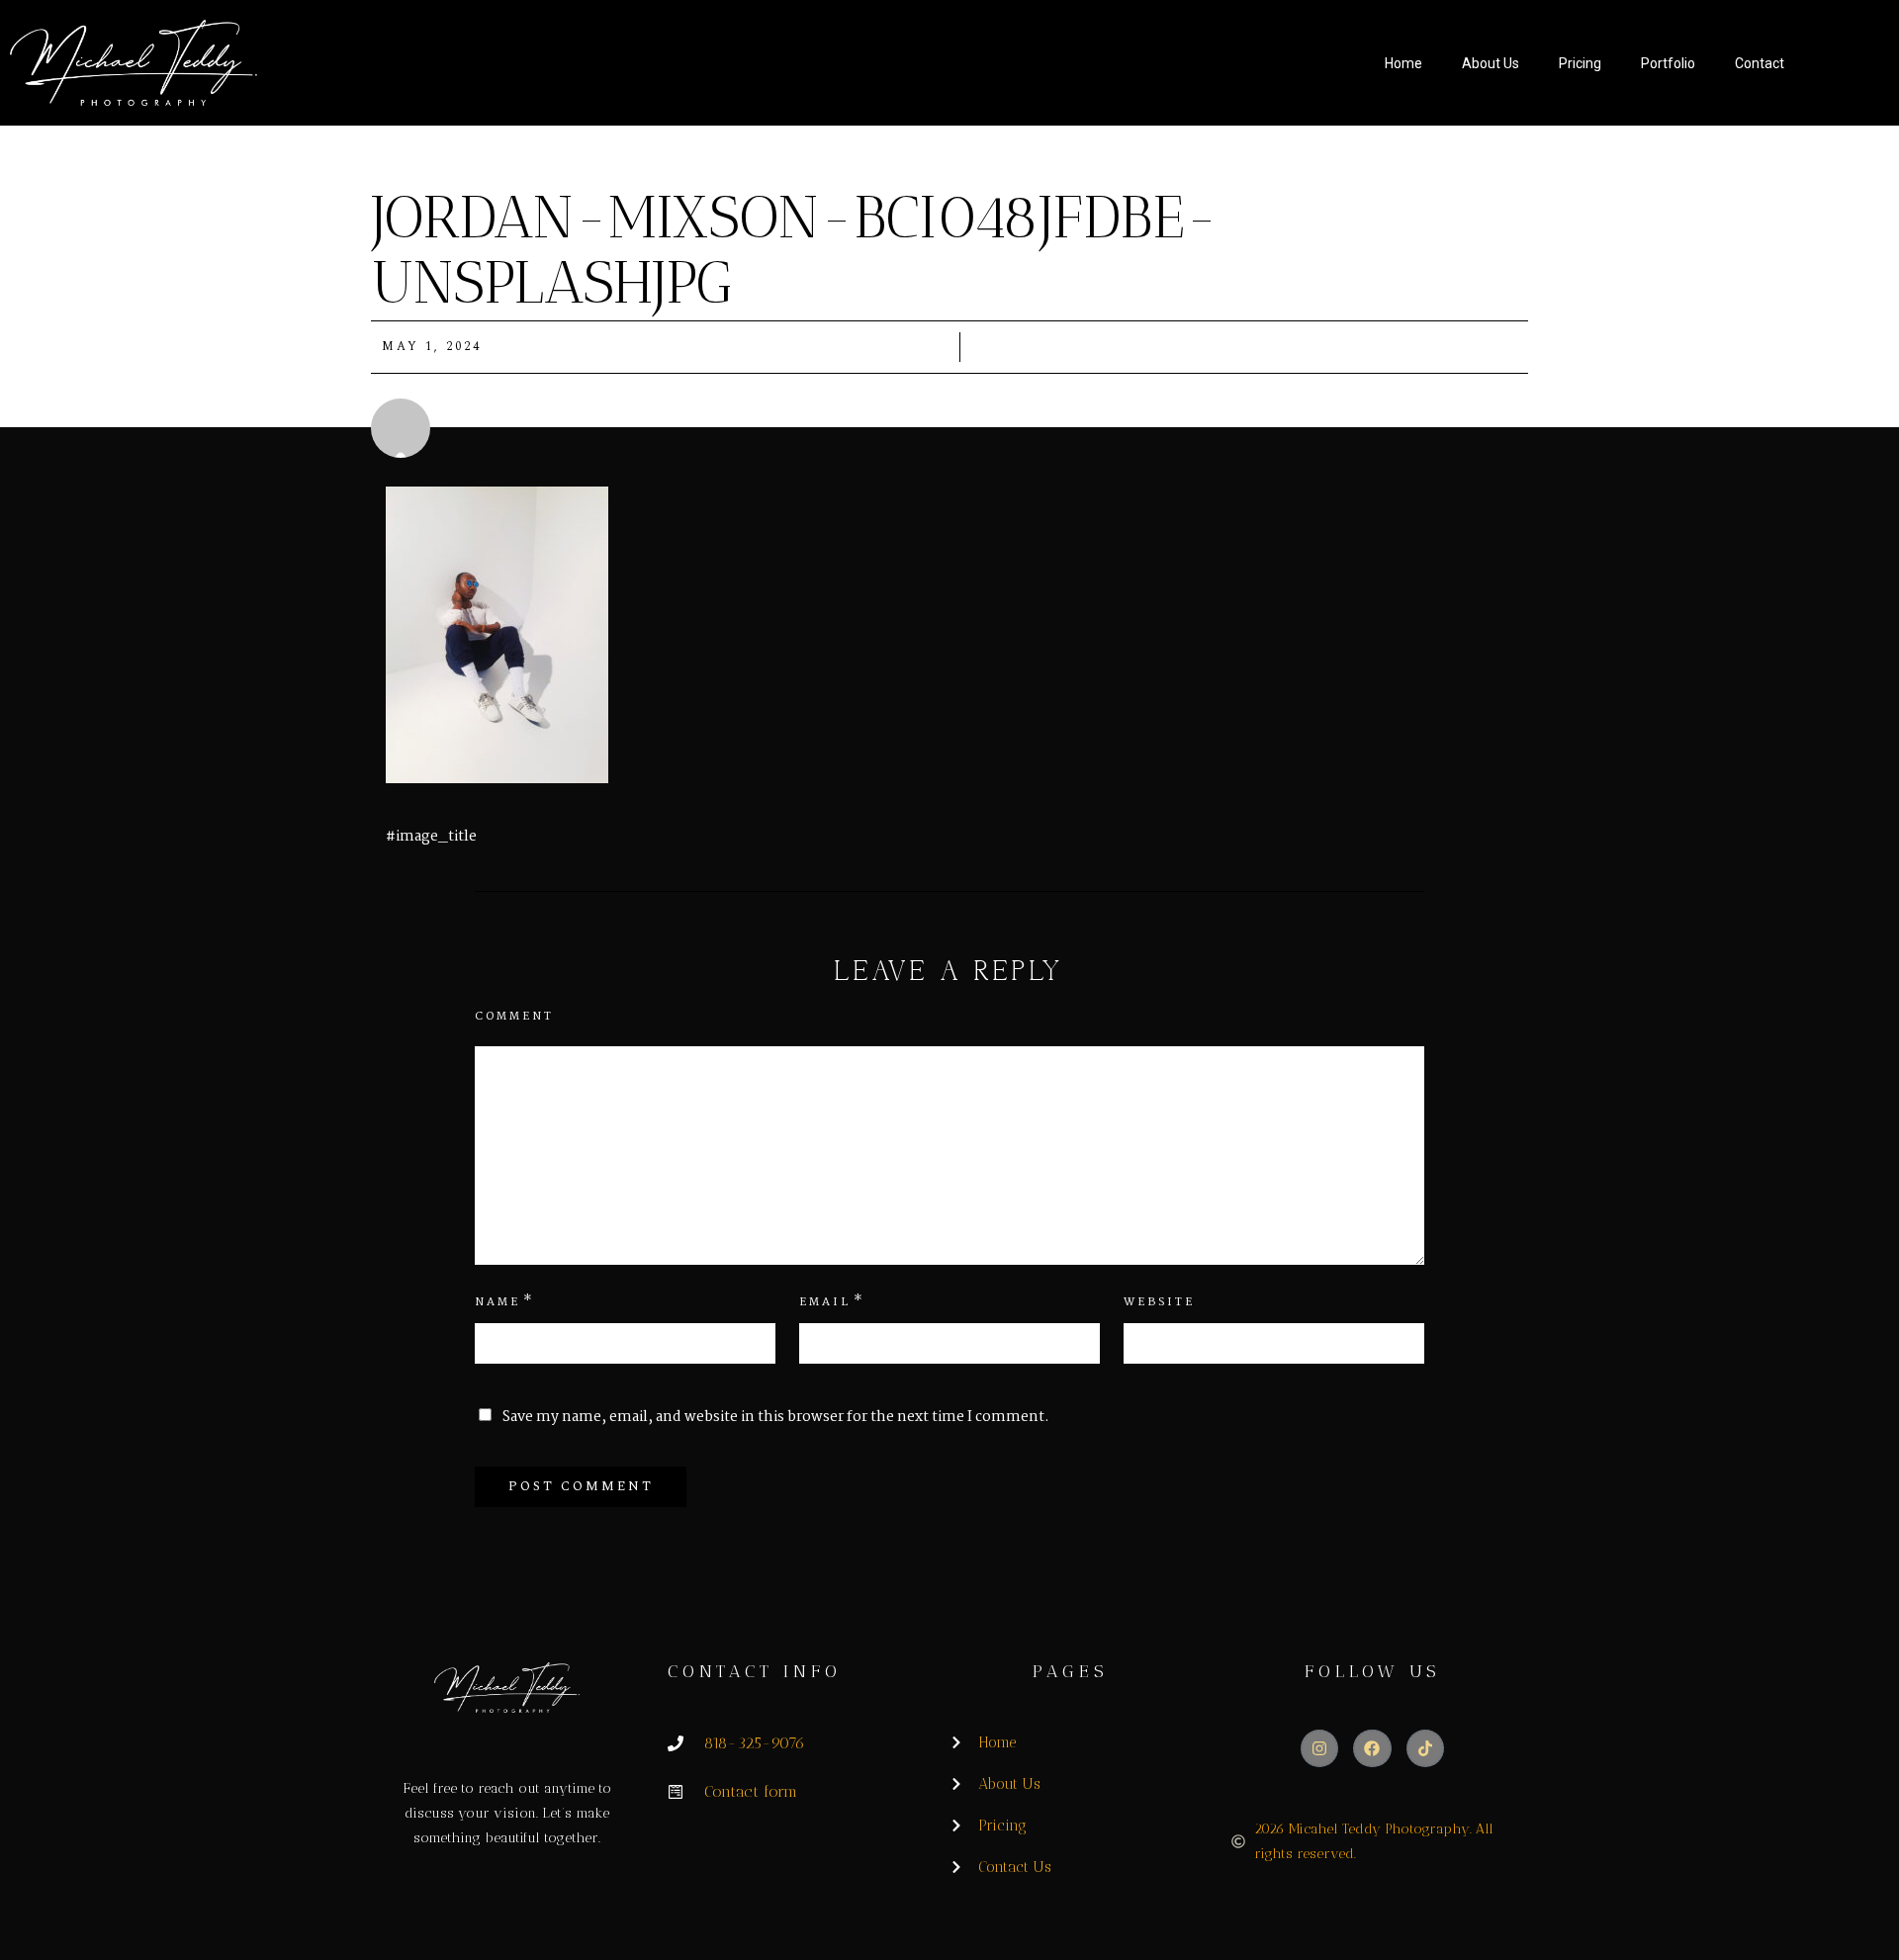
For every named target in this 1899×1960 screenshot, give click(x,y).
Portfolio (1668, 63)
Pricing (1580, 63)
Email (825, 1302)
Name (497, 1302)
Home (1403, 63)
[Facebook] (1372, 1748)
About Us (1491, 63)
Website (1159, 1302)
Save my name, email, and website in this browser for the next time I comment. (776, 1417)
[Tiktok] (1425, 1748)
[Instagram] (1319, 1748)
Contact (1760, 63)
